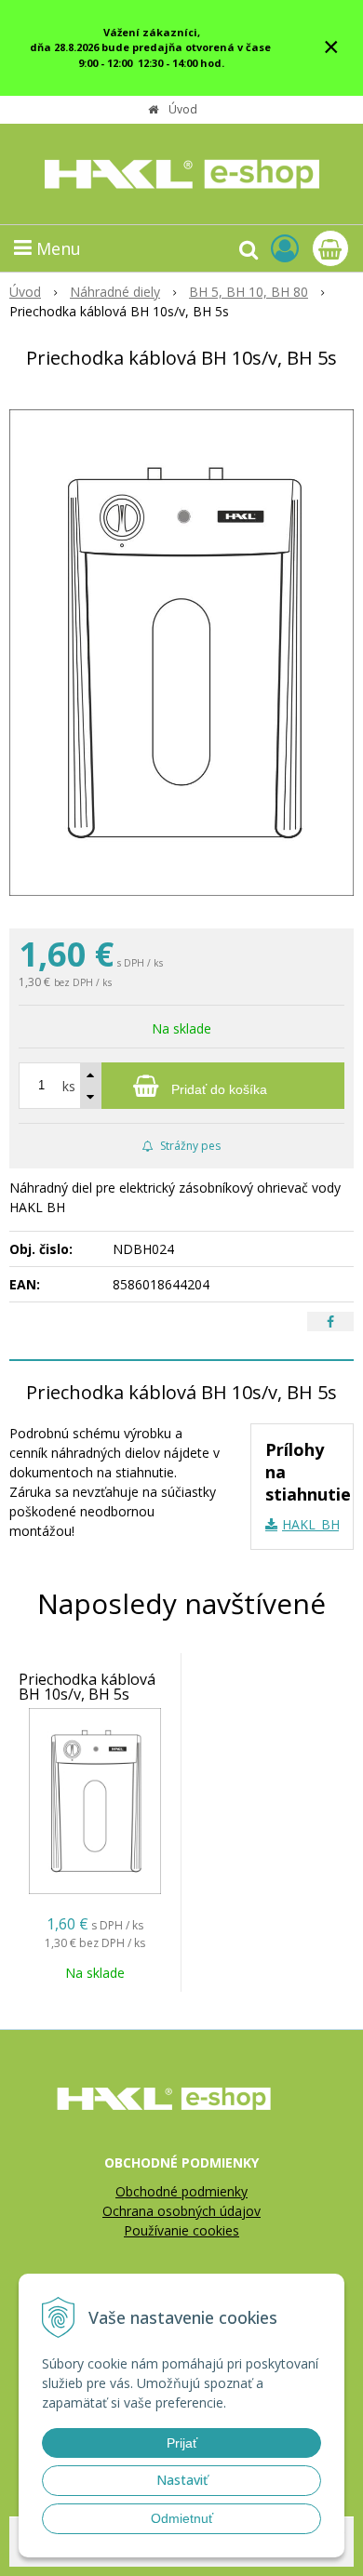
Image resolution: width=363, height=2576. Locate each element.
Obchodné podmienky (181, 2191)
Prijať (182, 2443)
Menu (56, 248)
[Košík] (330, 248)
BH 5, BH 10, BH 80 (249, 292)
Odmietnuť (182, 2518)
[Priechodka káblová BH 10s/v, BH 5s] (181, 653)
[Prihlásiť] (285, 248)
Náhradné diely (115, 292)
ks (69, 1086)
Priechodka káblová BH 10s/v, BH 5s (87, 1687)
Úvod (183, 109)
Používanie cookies (181, 2230)
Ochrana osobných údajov (181, 2211)
